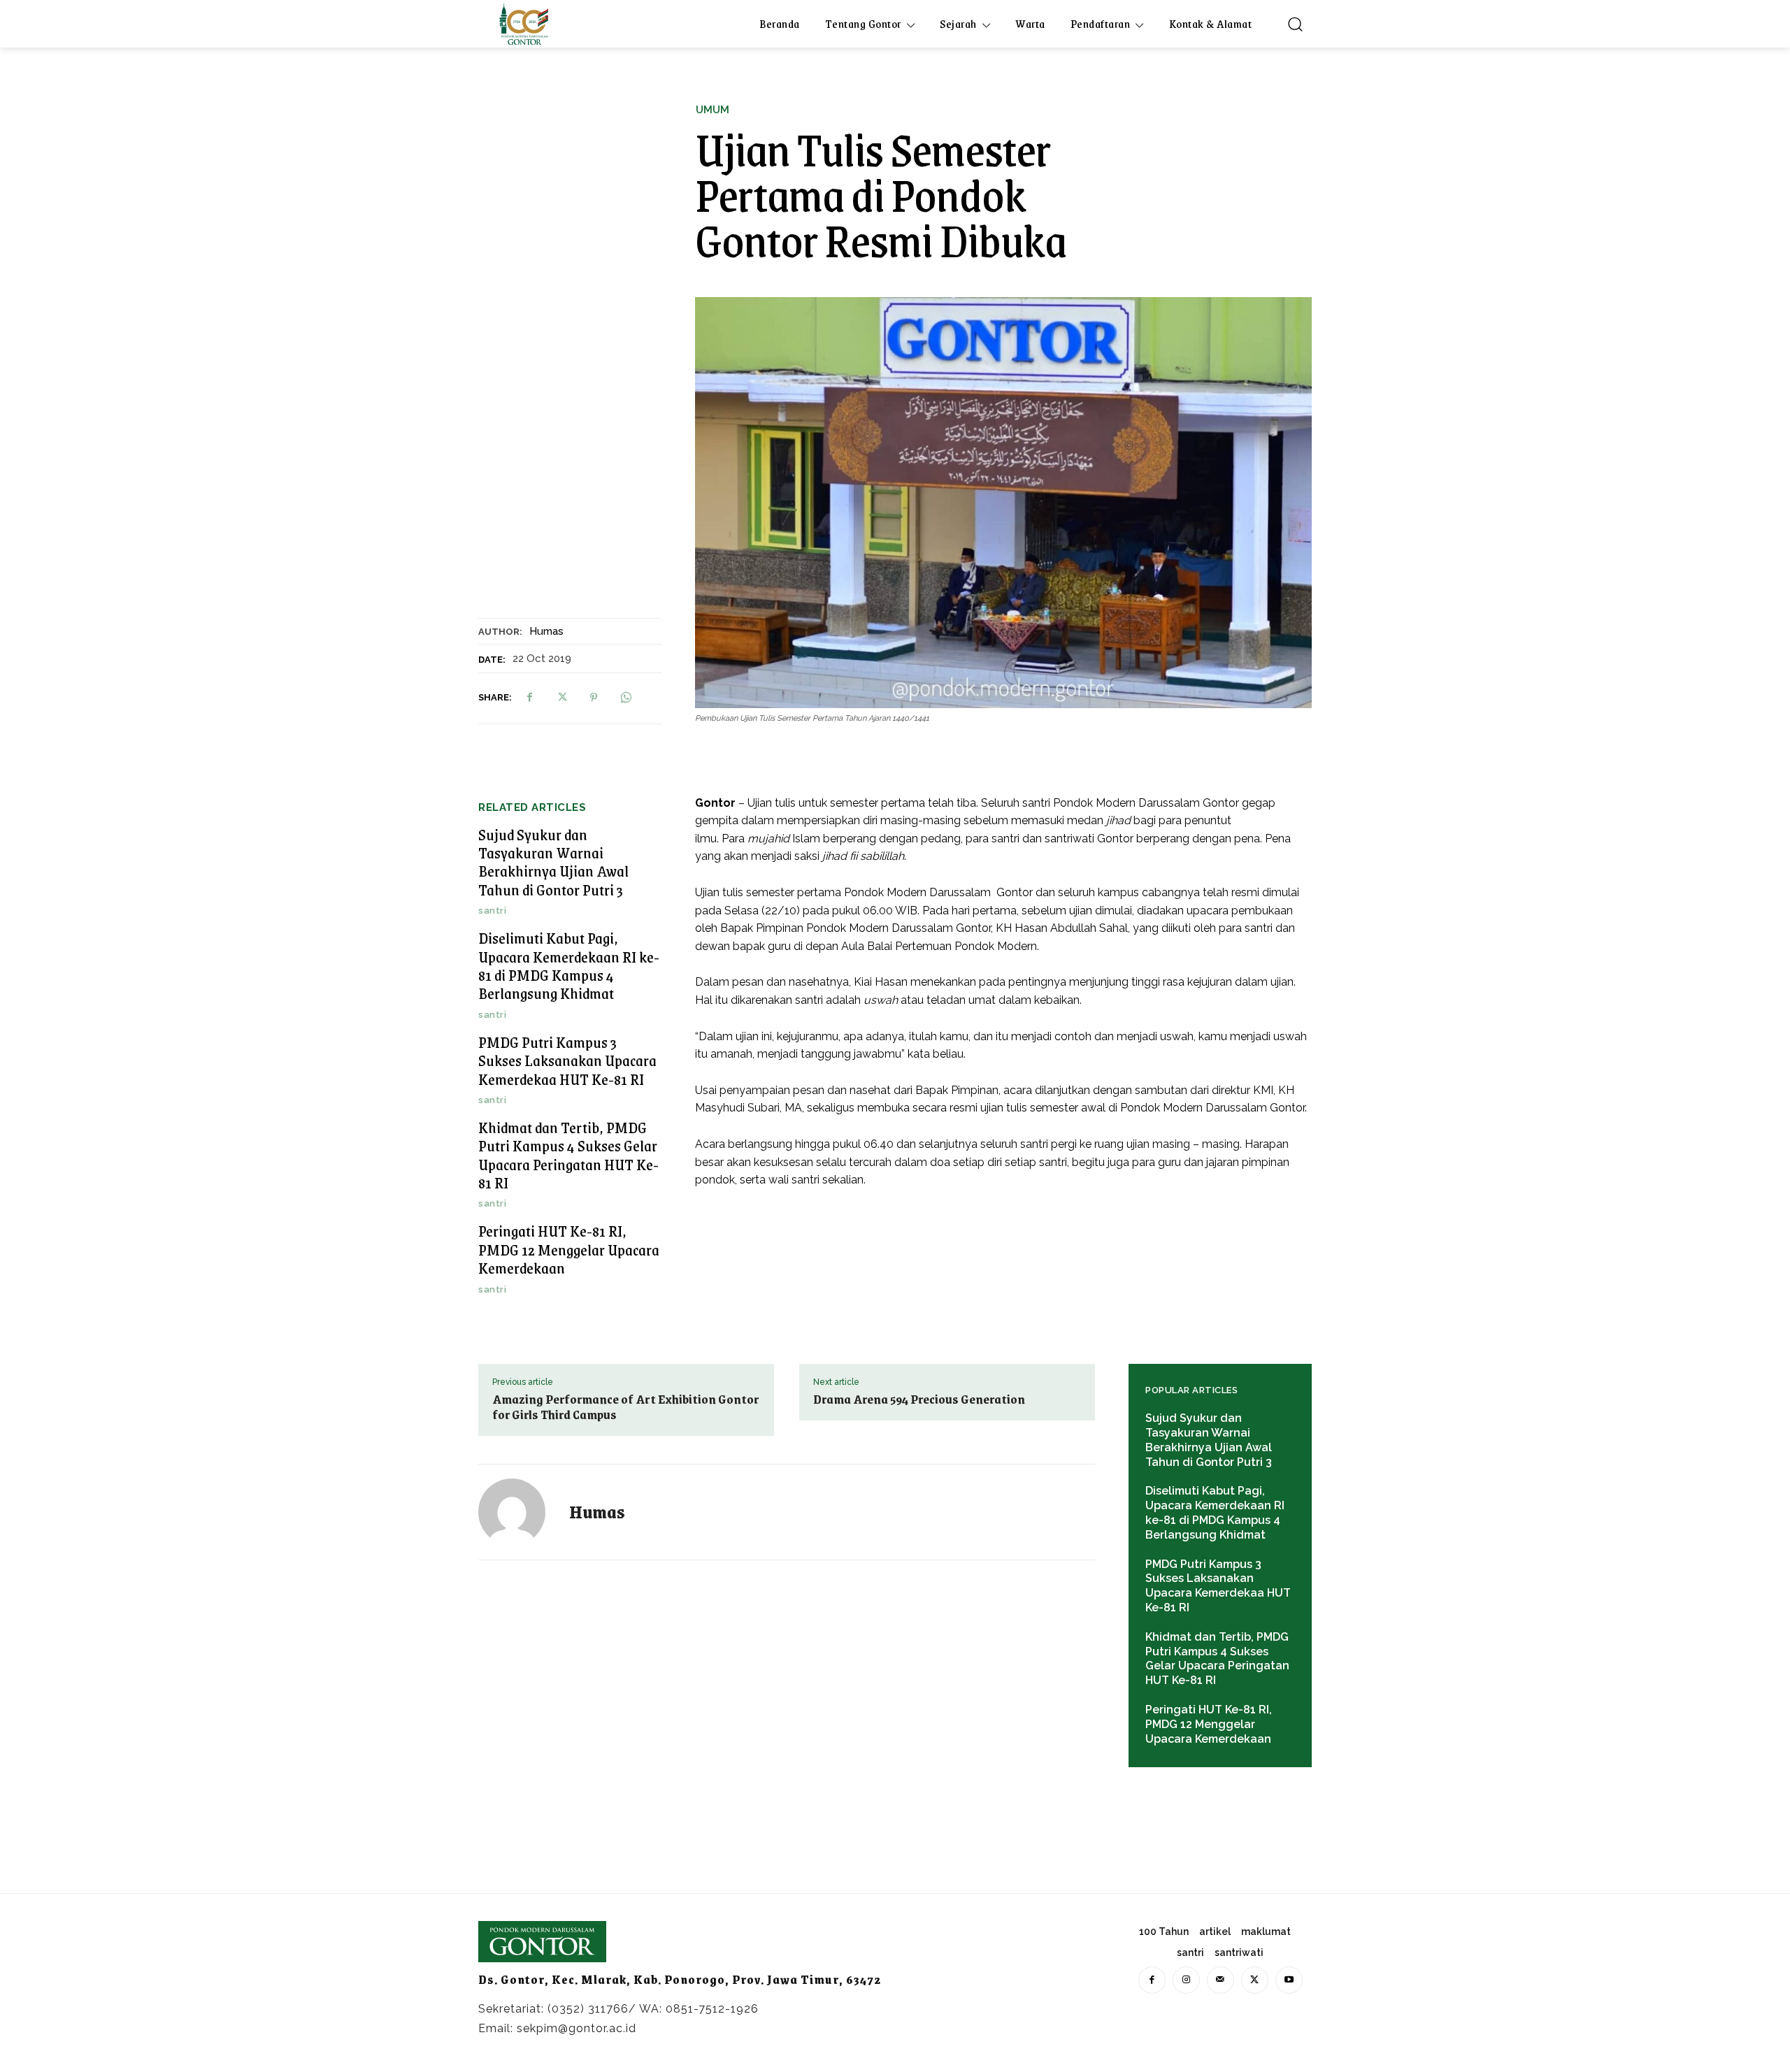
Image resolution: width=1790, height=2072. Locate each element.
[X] (561, 698)
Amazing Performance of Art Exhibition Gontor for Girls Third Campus (625, 1406)
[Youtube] (1289, 1980)
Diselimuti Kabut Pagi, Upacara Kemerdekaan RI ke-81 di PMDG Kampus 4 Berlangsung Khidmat (569, 965)
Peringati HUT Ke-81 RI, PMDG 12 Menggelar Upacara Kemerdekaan (569, 1249)
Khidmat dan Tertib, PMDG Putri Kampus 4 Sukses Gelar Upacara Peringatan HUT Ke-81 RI (568, 1155)
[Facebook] (529, 698)
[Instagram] (1186, 1980)
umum (713, 110)
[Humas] (520, 1512)
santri (492, 911)
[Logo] (524, 24)
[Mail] (1220, 1980)
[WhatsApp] (626, 698)
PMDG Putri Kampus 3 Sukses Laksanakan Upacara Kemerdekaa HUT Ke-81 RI (567, 1060)
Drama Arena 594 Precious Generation (919, 1399)
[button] (1295, 24)
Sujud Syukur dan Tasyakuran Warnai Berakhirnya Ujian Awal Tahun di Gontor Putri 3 (553, 862)
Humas (546, 631)
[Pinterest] (594, 698)
